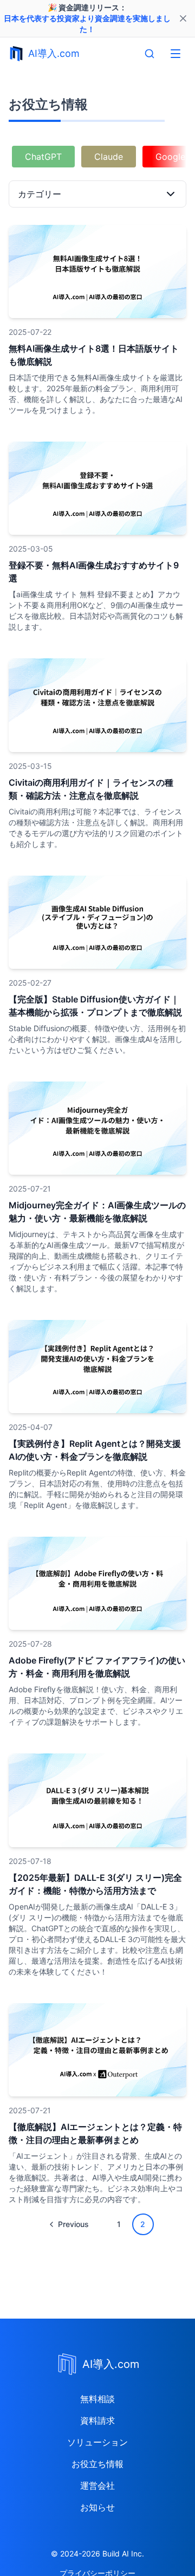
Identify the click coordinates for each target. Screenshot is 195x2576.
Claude (109, 157)
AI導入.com (54, 53)
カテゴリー (40, 194)
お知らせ (97, 2507)
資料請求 (97, 2420)
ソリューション (97, 2442)
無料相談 (97, 2399)
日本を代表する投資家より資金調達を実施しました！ (87, 24)
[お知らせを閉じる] (183, 18)
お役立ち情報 (97, 2464)
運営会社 (97, 2486)
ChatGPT (43, 157)
